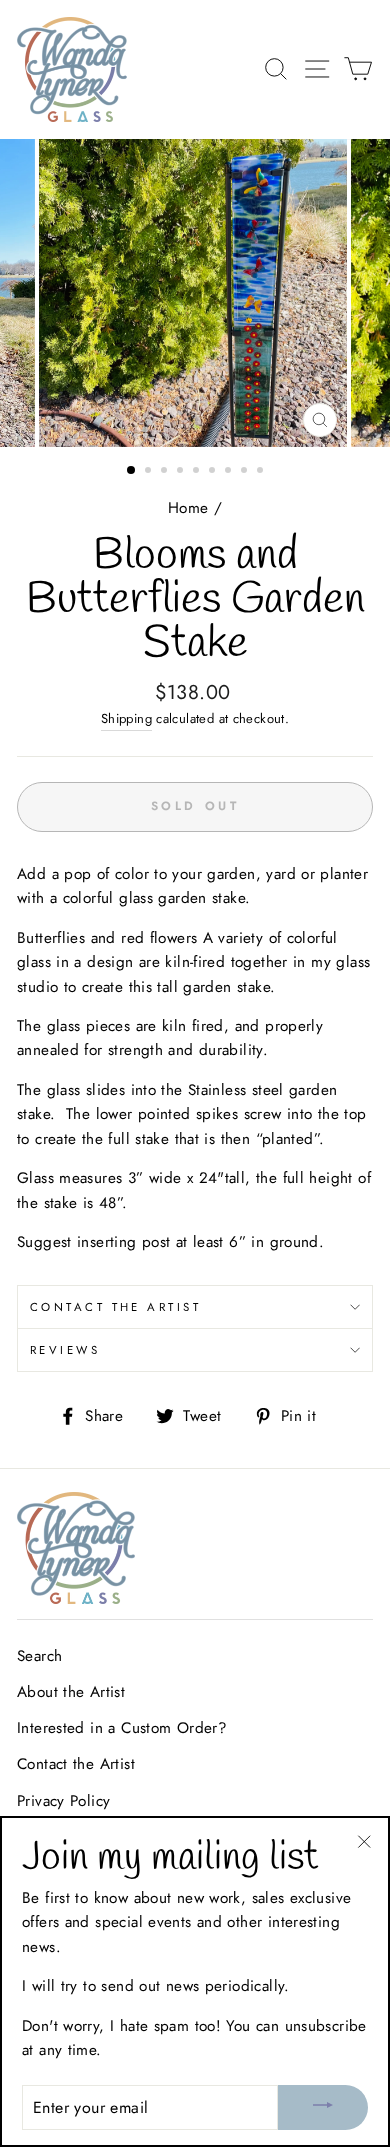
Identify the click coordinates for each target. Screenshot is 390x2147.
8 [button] (246, 472)
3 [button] (166, 472)
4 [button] (182, 472)
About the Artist (71, 1692)
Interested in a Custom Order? (122, 1728)
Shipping (126, 718)
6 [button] (214, 472)
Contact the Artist (115, 1307)
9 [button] (262, 472)
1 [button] (132, 471)
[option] (195, 293)
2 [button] (150, 472)
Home (188, 508)
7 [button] (230, 472)
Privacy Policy (63, 1801)
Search (39, 1656)
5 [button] (198, 472)
